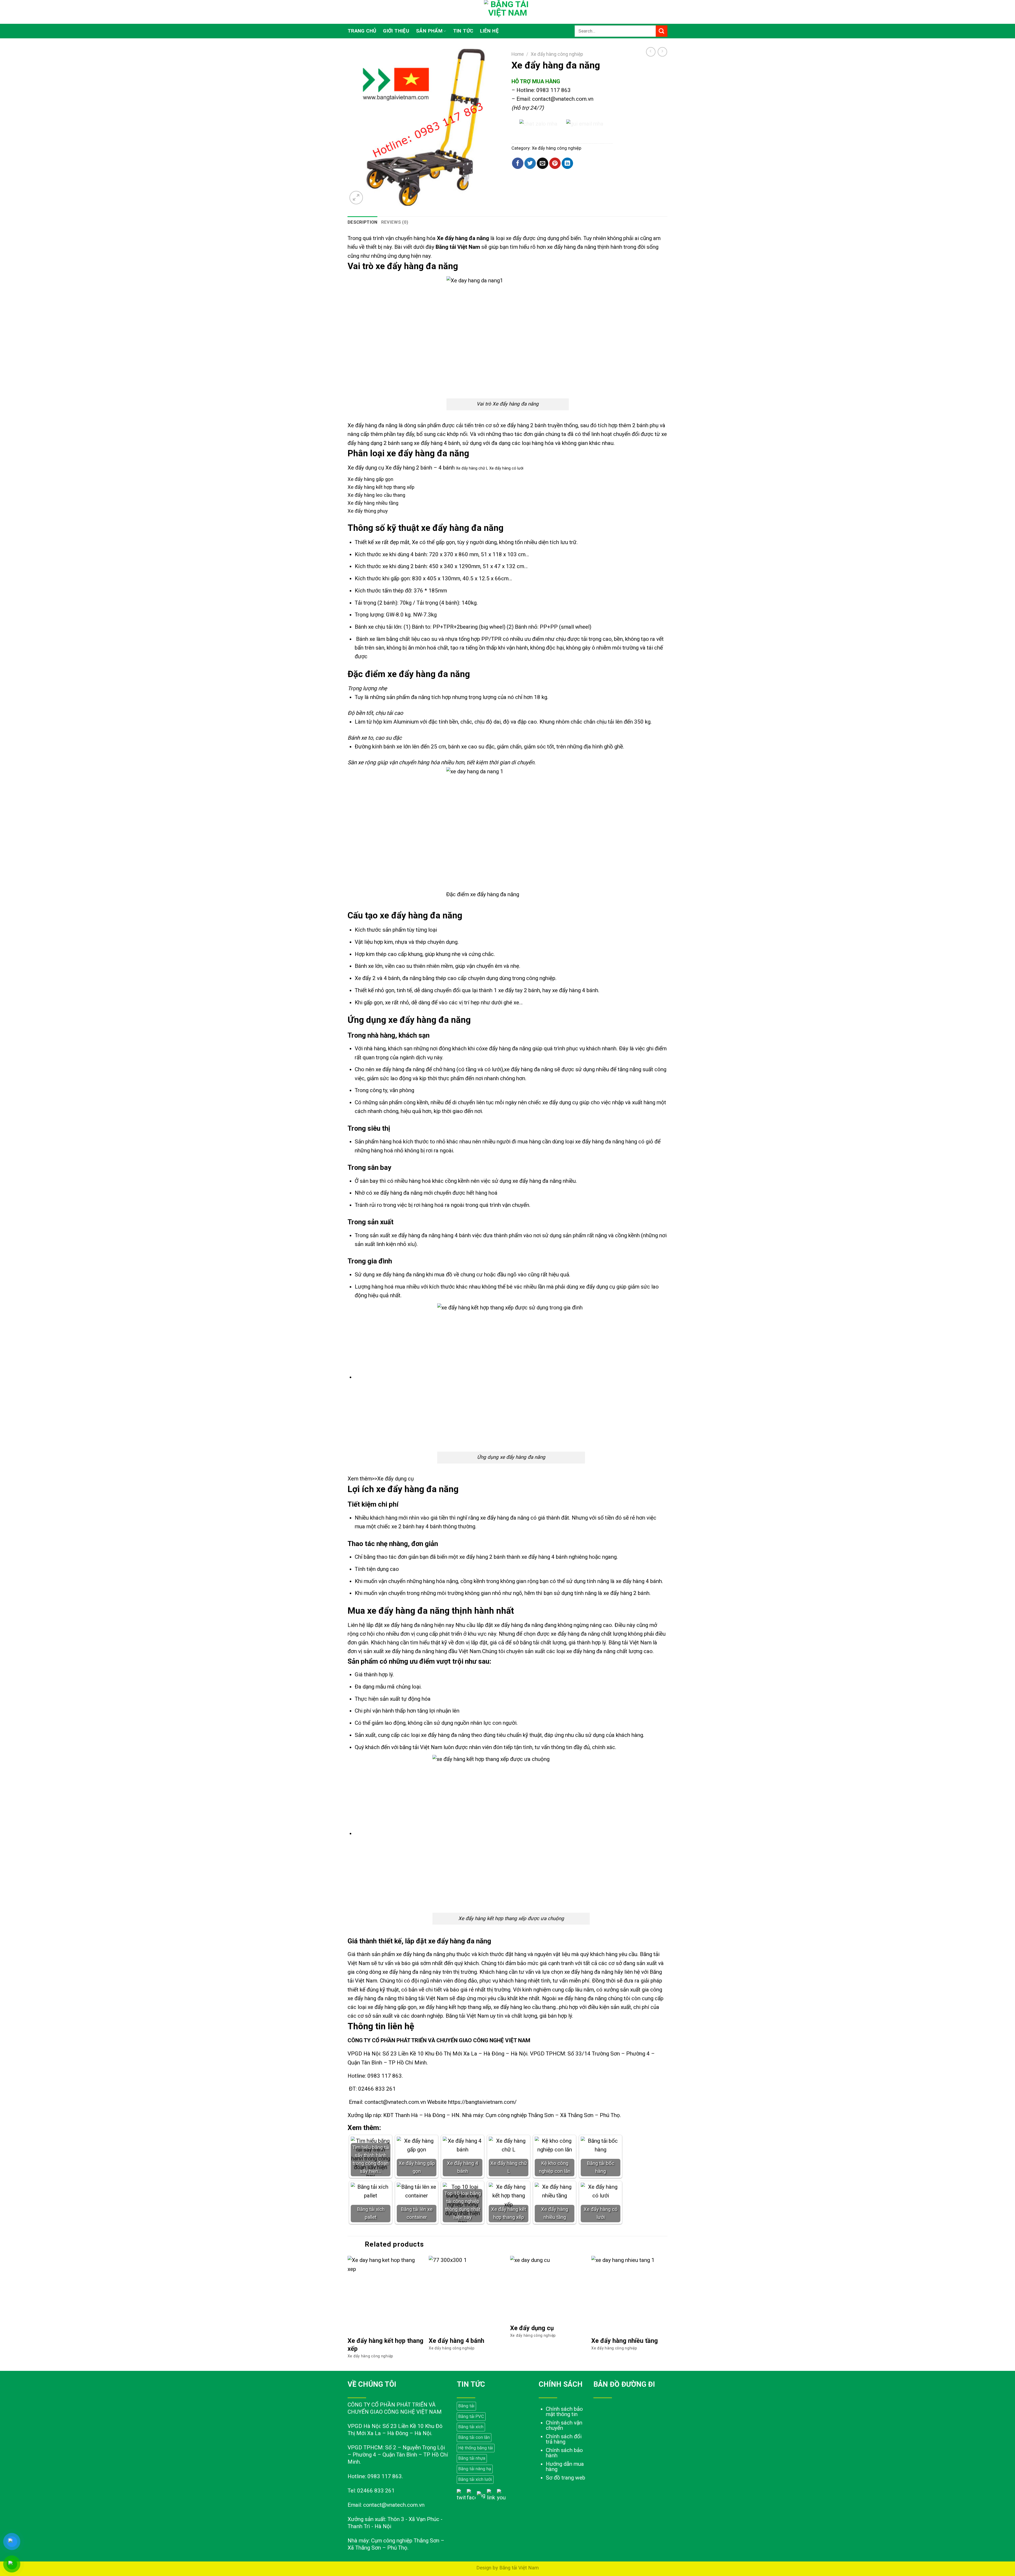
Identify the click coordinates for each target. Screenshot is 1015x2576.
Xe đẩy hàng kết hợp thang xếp (386, 2345)
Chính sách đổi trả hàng (564, 2439)
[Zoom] (356, 197)
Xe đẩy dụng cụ (395, 1479)
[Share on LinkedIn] (567, 163)
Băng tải (466, 2406)
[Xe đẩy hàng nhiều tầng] (629, 2294)
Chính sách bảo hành (564, 2453)
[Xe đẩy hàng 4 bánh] (467, 2294)
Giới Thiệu (396, 31)
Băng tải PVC (471, 2416)
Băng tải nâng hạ (475, 2469)
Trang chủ (362, 31)
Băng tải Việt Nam (458, 247)
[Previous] (348, 2313)
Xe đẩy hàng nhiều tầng (625, 2341)
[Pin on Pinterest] (555, 163)
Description (363, 222)
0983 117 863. (385, 2076)
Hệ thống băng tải (476, 2448)
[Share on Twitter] (530, 163)
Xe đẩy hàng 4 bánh (456, 2341)
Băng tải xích (471, 2427)
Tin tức (463, 31)
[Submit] (662, 31)
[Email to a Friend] (543, 163)
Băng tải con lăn (474, 2437)
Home (518, 54)
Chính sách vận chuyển (564, 2425)
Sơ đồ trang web (566, 2478)
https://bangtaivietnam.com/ (482, 2102)
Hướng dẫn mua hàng (565, 2467)
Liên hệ (489, 31)
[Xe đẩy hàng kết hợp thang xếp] (386, 2294)
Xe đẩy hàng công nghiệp (557, 54)
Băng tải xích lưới (475, 2479)
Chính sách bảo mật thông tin (564, 2412)
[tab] (363, 222)
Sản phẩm (429, 31)
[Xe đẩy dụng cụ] (548, 2288)
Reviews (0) (395, 222)
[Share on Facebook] (518, 163)
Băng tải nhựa (472, 2458)
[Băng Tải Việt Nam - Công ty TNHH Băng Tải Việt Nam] (508, 12)
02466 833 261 (377, 2089)
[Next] (667, 2313)
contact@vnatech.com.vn (563, 99)
